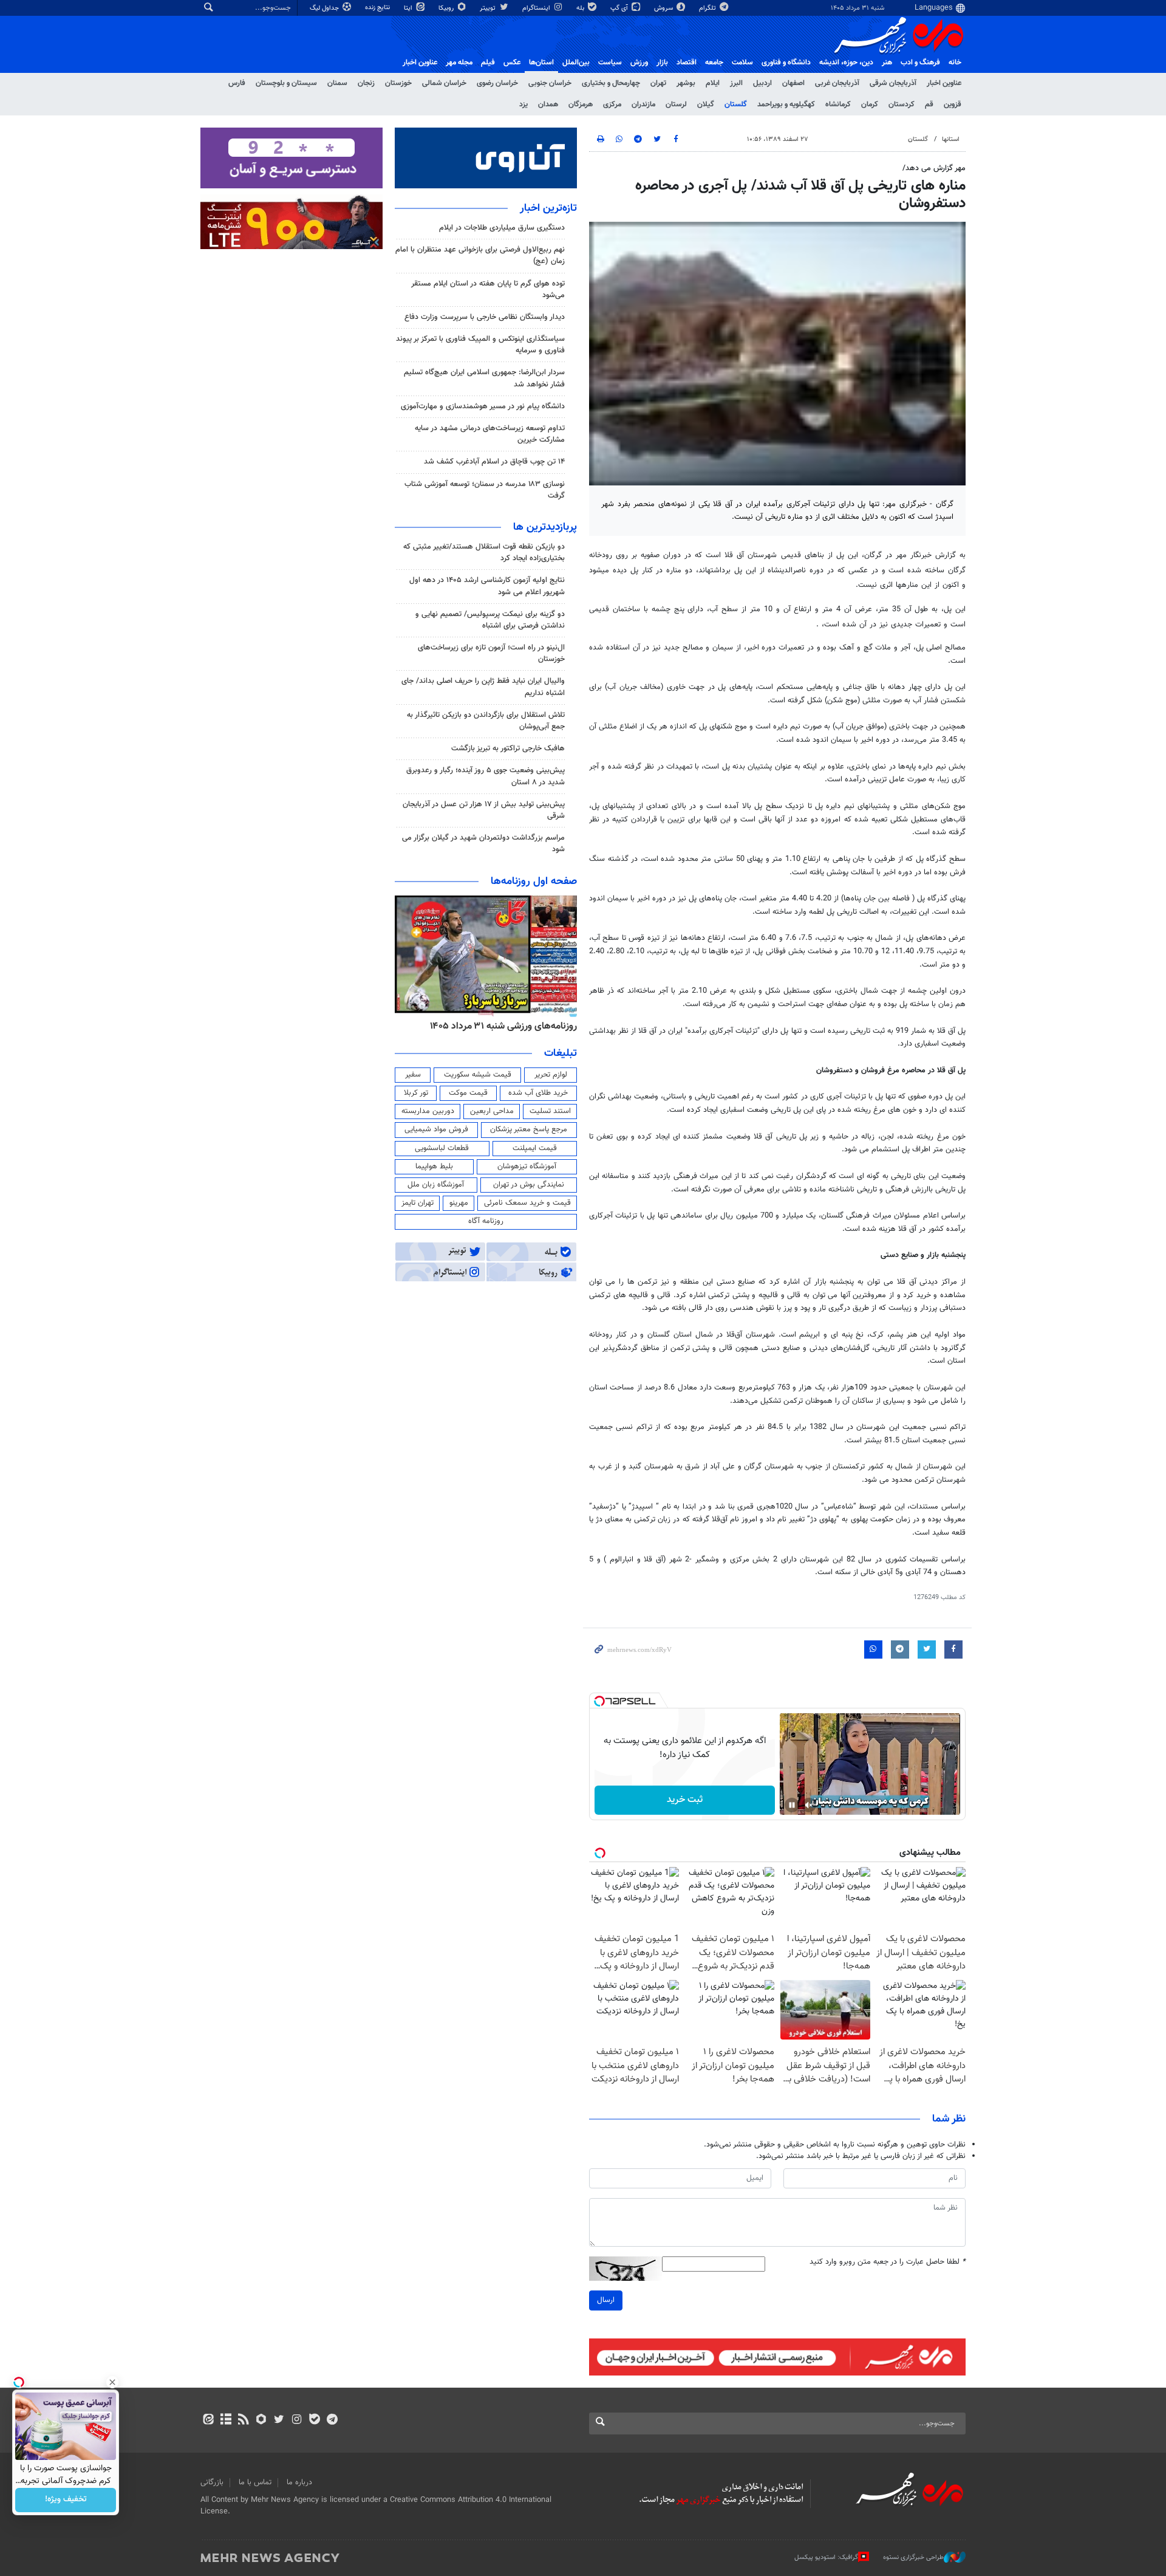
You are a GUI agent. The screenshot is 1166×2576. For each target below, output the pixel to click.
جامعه (714, 63)
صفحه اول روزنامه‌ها (534, 882)
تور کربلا (416, 1093)
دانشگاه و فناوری (786, 63)
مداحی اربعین (492, 1111)
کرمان (870, 104)
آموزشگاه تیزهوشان (527, 1166)
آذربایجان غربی (837, 83)
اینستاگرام (537, 8)
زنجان (366, 83)
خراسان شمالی (444, 83)
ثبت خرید (685, 1800)
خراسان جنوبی (550, 83)
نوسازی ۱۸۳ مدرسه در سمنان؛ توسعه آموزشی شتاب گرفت (485, 490)
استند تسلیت (550, 1111)
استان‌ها (541, 63)
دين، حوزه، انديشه (846, 63)
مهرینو (459, 1203)
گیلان (706, 104)
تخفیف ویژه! (66, 2500)
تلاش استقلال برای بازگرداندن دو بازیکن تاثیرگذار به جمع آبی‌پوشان (486, 721)
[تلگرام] (332, 2420)
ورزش (639, 63)
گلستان (736, 104)
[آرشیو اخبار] (226, 2420)
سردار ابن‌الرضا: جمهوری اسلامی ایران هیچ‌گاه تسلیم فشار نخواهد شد (484, 378)
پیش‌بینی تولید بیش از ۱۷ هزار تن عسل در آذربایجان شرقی (484, 810)
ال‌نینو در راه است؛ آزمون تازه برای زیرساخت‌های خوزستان (491, 653)
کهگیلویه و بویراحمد (786, 104)
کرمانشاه (838, 104)
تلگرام (708, 8)
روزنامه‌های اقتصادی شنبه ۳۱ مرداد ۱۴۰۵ (499, 1026)
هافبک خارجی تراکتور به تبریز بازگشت (508, 748)
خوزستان (398, 83)
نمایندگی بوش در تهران (529, 1185)
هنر (887, 63)
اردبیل (762, 83)
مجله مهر (459, 63)
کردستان (902, 104)
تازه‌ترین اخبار (548, 208)
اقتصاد (687, 63)
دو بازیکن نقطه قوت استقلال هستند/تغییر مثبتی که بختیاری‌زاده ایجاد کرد (484, 553)
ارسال (606, 2300)
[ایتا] (208, 2420)
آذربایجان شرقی (893, 83)
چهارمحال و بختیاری (611, 83)
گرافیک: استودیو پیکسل (826, 2557)
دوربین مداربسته (428, 1111)
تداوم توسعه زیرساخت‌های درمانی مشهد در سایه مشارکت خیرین (490, 434)
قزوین (953, 104)
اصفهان (793, 83)
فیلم (488, 63)
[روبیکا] (261, 2420)
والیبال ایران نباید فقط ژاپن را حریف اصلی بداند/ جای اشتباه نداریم (483, 687)
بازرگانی (212, 2482)
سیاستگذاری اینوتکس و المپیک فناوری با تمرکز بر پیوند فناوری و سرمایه (480, 345)
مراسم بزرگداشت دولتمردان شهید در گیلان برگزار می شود (483, 844)
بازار (662, 63)
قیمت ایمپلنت (535, 1148)
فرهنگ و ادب (920, 63)
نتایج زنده (378, 8)
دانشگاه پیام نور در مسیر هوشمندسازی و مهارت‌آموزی (483, 406)
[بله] (314, 2420)
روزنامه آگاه (486, 1221)
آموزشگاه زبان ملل (436, 1185)
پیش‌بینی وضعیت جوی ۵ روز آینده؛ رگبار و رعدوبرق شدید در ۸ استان (486, 776)
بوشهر (686, 83)
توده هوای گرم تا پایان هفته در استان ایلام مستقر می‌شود (488, 289)
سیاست (610, 63)
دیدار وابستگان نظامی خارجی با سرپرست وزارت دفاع (485, 317)
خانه (955, 63)
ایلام (713, 83)
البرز (736, 83)
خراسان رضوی (497, 83)
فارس (237, 83)
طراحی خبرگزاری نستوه (913, 2557)
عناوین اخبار (944, 83)
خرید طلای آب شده (538, 1093)
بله (581, 8)
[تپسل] (599, 1701)
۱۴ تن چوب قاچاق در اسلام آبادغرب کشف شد (494, 462)
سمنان (337, 83)
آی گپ (620, 8)
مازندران (643, 104)
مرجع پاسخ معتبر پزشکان (529, 1129)
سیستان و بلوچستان (286, 83)
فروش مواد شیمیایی (436, 1129)
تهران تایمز (418, 1203)
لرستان (676, 104)
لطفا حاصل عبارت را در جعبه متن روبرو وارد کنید (888, 2262)
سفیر (413, 1075)
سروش (664, 8)
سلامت (742, 63)
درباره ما (299, 2482)
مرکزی (612, 104)
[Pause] (792, 1805)
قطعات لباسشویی (442, 1148)
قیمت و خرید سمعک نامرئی (527, 1203)
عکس (512, 63)
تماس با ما (255, 2482)
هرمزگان (581, 104)
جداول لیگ (325, 8)
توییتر (489, 8)
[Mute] (809, 1805)
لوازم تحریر (551, 1075)
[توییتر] (279, 2420)
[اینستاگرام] (297, 2420)
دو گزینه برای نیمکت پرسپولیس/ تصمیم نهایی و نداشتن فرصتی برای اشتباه (490, 620)
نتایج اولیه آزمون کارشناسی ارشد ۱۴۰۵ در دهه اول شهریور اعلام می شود (487, 586)
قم (929, 104)
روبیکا (447, 8)
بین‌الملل (576, 63)
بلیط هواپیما (434, 1166)
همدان (548, 104)
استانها (951, 139)
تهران (658, 83)
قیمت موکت (468, 1093)
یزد (523, 104)
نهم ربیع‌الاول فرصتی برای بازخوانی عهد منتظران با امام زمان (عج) (480, 255)
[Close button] (112, 2382)
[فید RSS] (243, 2420)
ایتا (409, 8)
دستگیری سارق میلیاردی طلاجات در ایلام (502, 228)
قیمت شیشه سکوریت (478, 1075)
